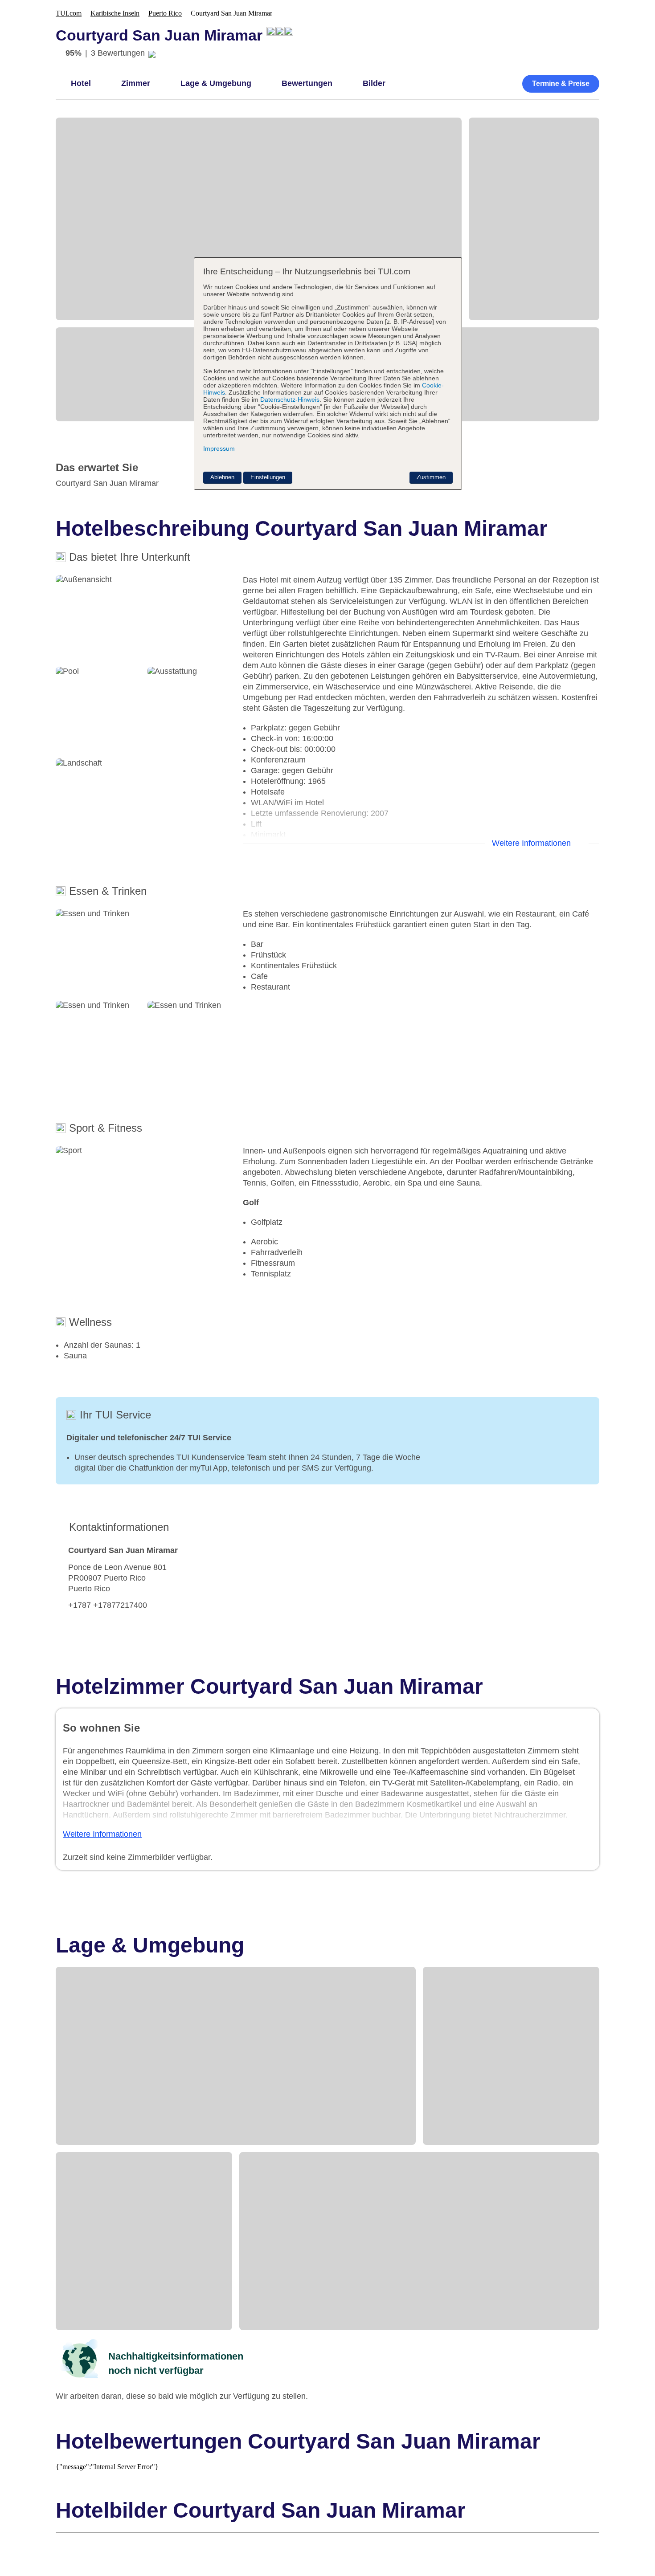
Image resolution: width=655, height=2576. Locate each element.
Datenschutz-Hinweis (290, 399)
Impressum (219, 448)
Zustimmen (431, 477)
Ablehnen (222, 477)
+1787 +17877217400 (108, 1605)
